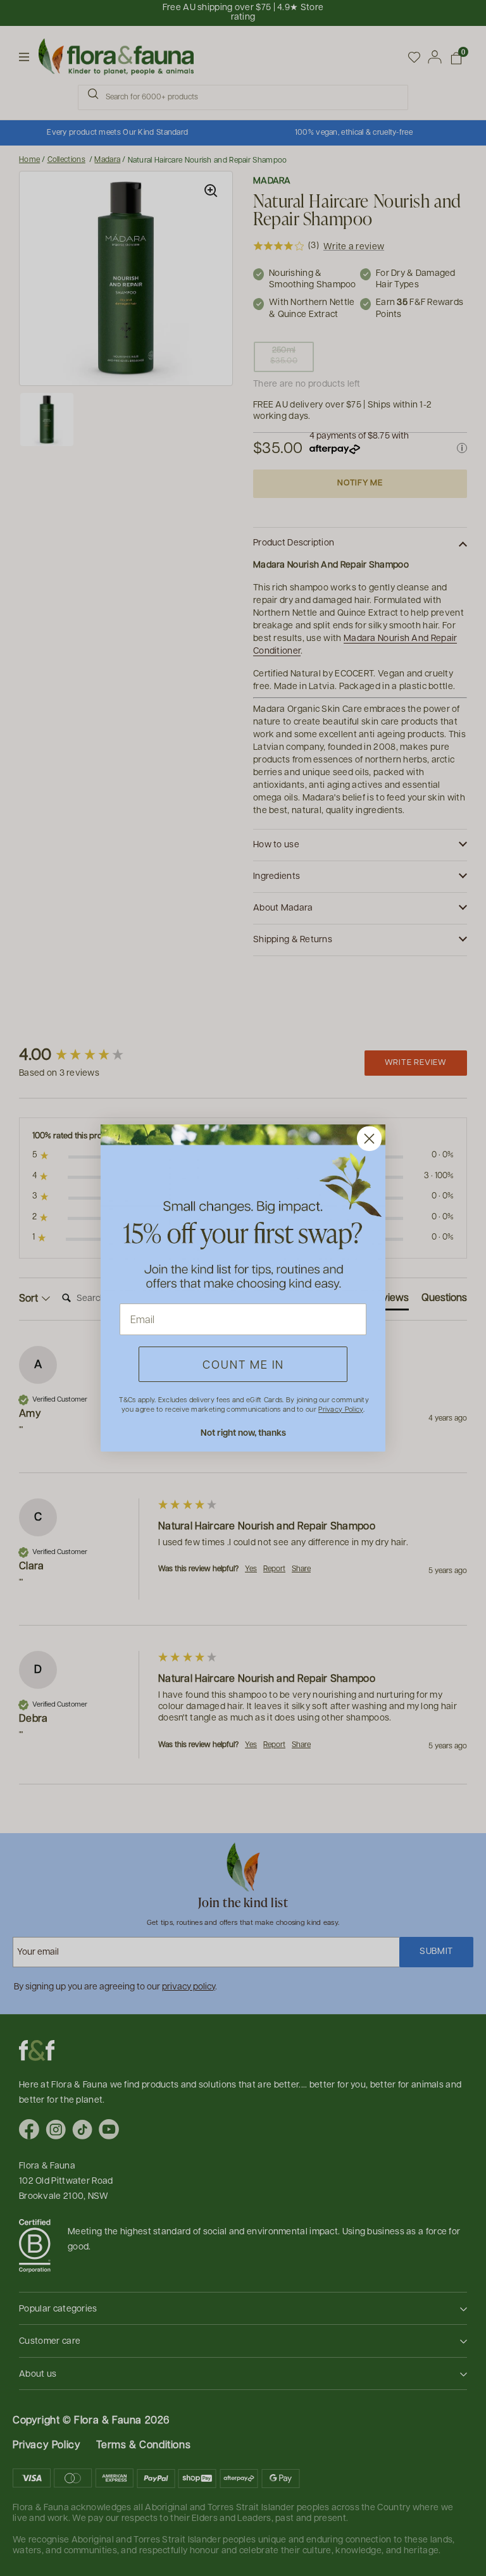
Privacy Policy (340, 1409)
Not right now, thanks (243, 1432)
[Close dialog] (369, 1139)
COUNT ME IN (243, 1364)
